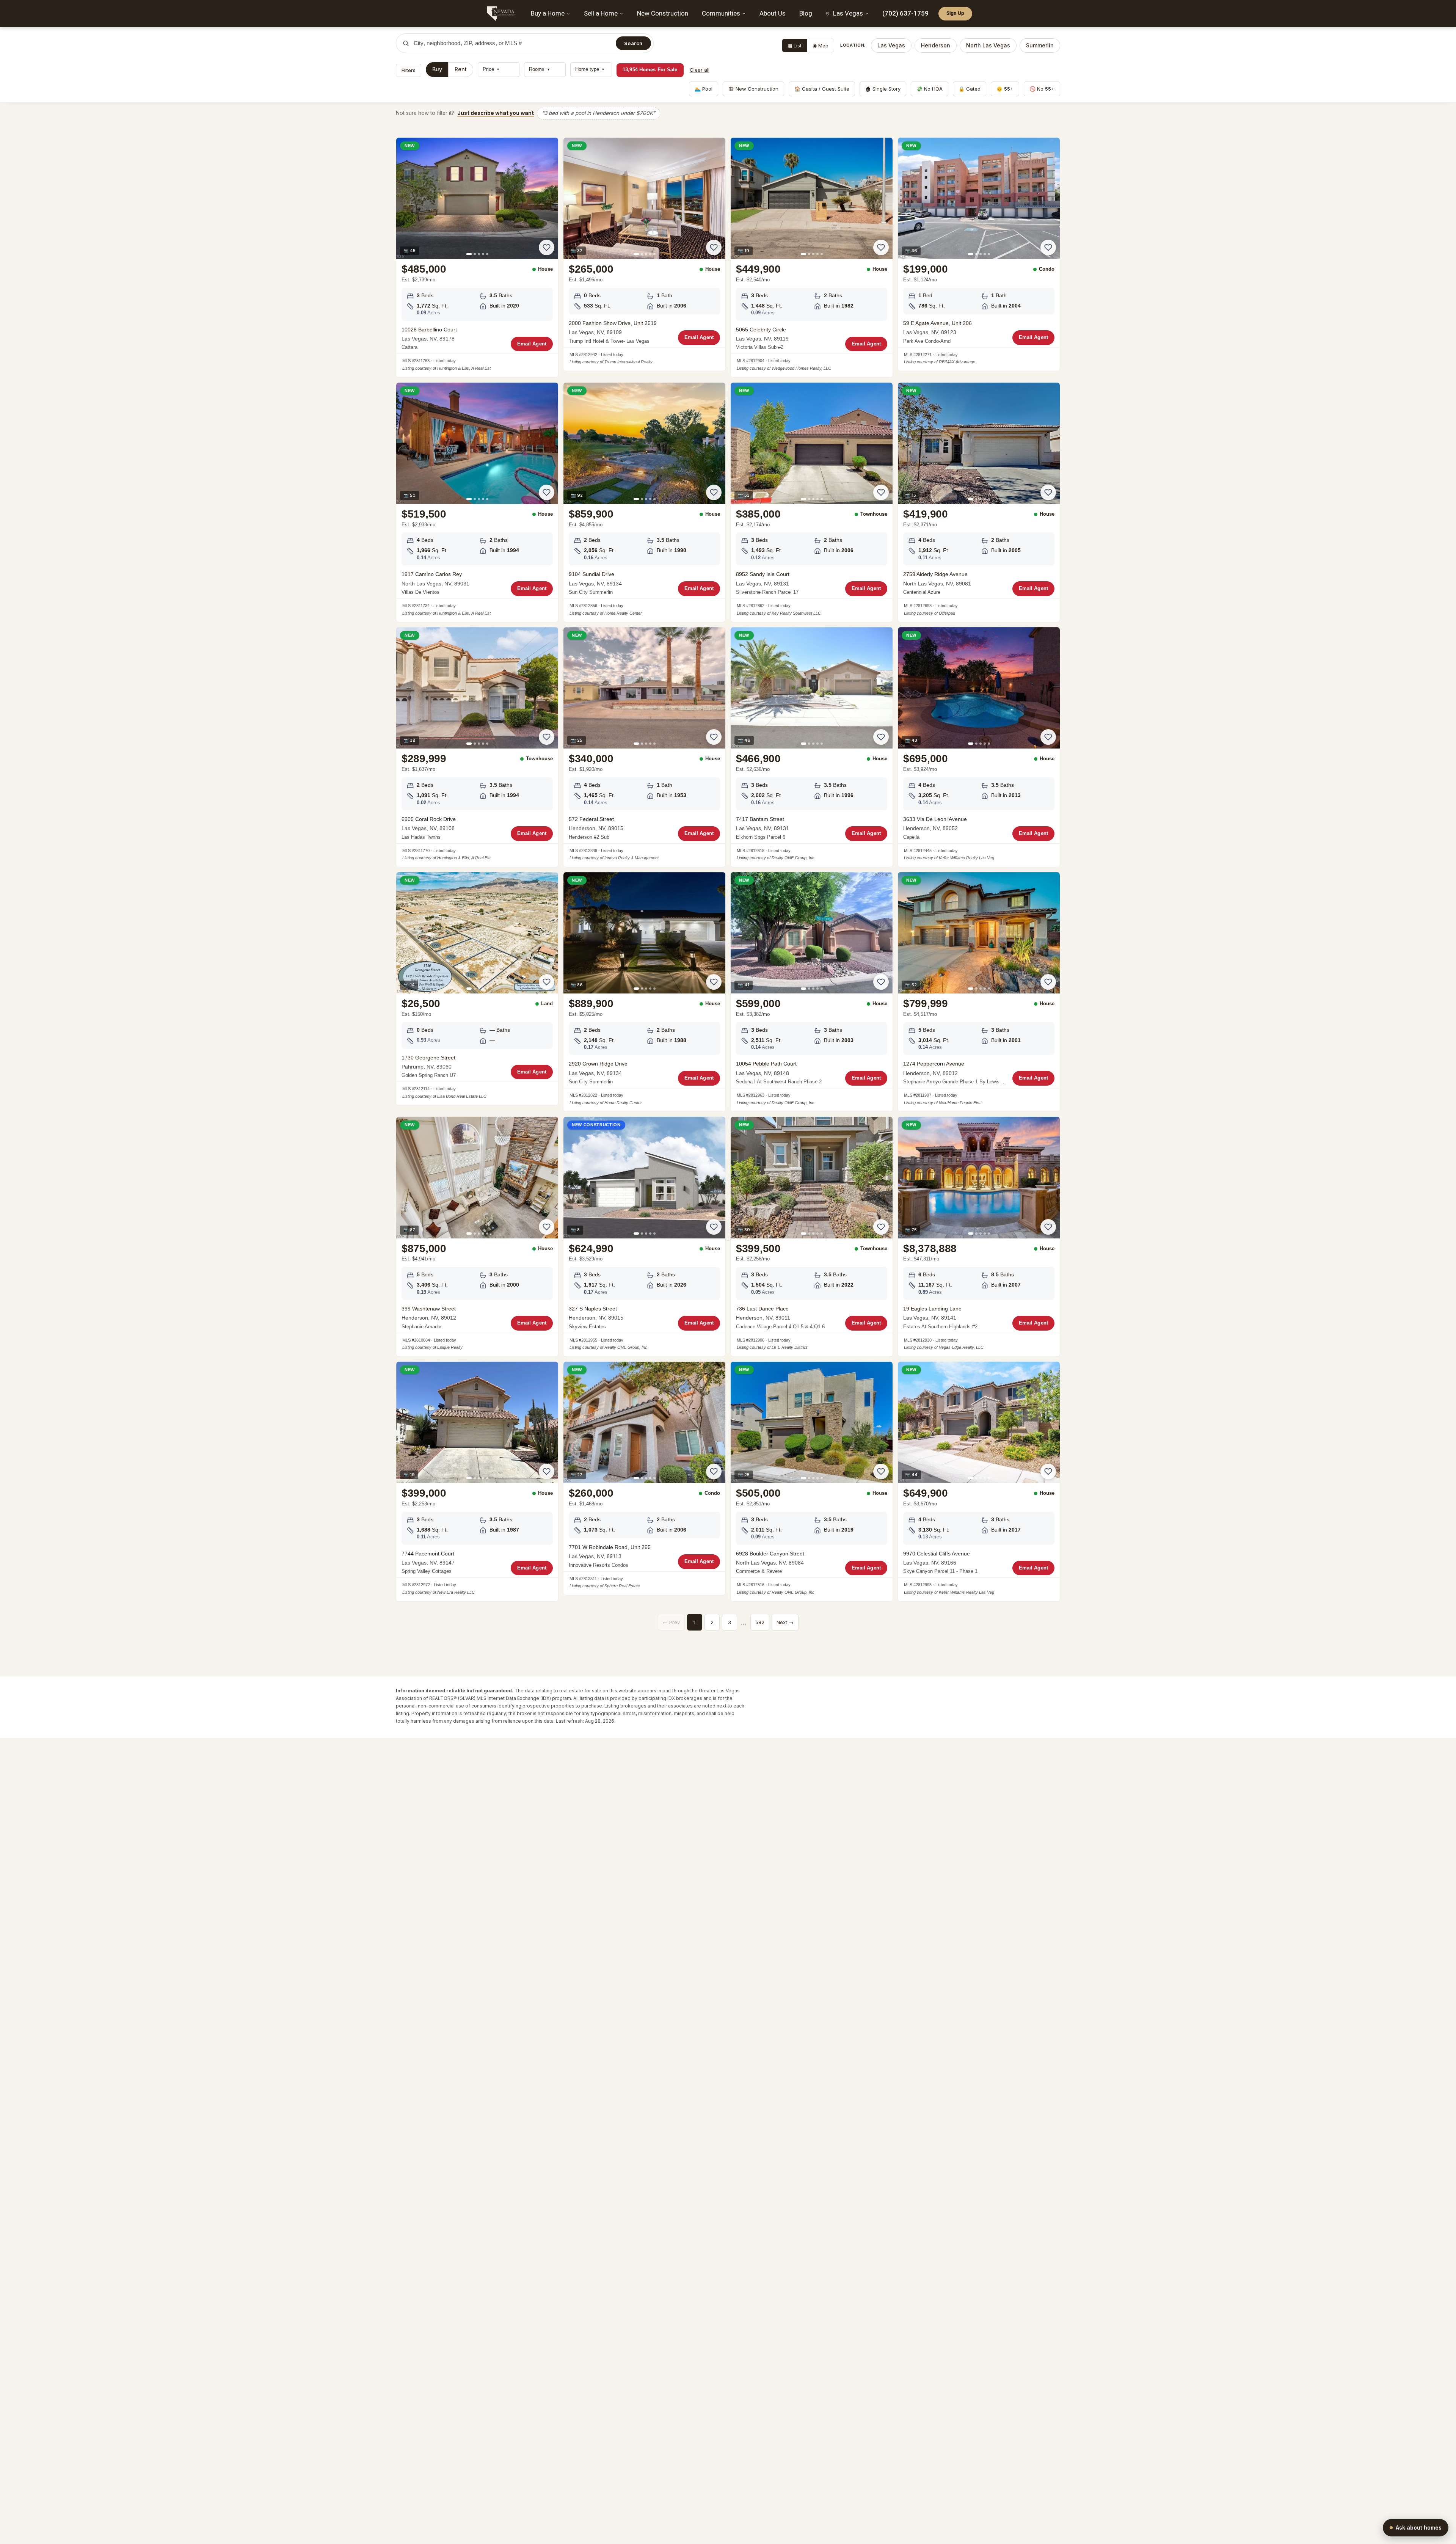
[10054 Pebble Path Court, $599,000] (812, 992)
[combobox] (512, 43)
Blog (806, 13)
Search (633, 43)
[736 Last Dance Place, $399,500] (812, 1237)
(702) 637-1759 (905, 13)
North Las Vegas (988, 45)
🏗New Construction (753, 89)
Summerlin (1040, 45)
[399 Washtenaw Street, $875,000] (477, 1237)
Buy (437, 69)
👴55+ (1005, 89)
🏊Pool (704, 89)
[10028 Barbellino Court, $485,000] (477, 257)
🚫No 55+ (1042, 89)
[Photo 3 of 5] (479, 254)
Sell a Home (601, 13)
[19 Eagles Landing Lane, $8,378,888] (979, 1237)
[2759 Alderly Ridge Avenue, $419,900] (979, 502)
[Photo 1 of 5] (469, 254)
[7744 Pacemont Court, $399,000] (477, 1482)
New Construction (663, 13)
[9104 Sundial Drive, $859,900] (644, 502)
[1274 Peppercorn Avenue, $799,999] (979, 992)
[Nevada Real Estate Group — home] (502, 14)
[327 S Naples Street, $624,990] (644, 1237)
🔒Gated (970, 89)
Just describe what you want (496, 113)
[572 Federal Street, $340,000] (644, 747)
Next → (785, 1622)
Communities (721, 13)
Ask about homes (1419, 2528)
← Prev (671, 1622)
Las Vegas (891, 45)
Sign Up (955, 13)
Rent (461, 69)
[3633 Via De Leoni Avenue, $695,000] (979, 747)
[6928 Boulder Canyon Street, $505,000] (812, 1482)
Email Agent (532, 344)
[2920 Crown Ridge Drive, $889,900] (644, 992)
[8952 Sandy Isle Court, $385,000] (812, 502)
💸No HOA (930, 89)
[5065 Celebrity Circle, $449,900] (812, 257)
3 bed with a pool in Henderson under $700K (599, 113)
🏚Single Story (883, 89)
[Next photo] (548, 198)
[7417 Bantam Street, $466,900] (812, 747)
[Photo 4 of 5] (483, 254)
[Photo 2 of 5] (475, 254)
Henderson (936, 45)
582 (760, 1622)
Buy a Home (548, 13)
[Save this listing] (547, 247)
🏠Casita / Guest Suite (822, 89)
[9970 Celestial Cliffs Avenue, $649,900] (979, 1482)
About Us (773, 13)
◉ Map (821, 46)
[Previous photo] (406, 198)
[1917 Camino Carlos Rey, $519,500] (477, 502)
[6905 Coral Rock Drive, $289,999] (477, 747)
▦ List (795, 46)
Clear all (700, 70)
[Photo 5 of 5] (487, 254)
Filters (409, 70)
